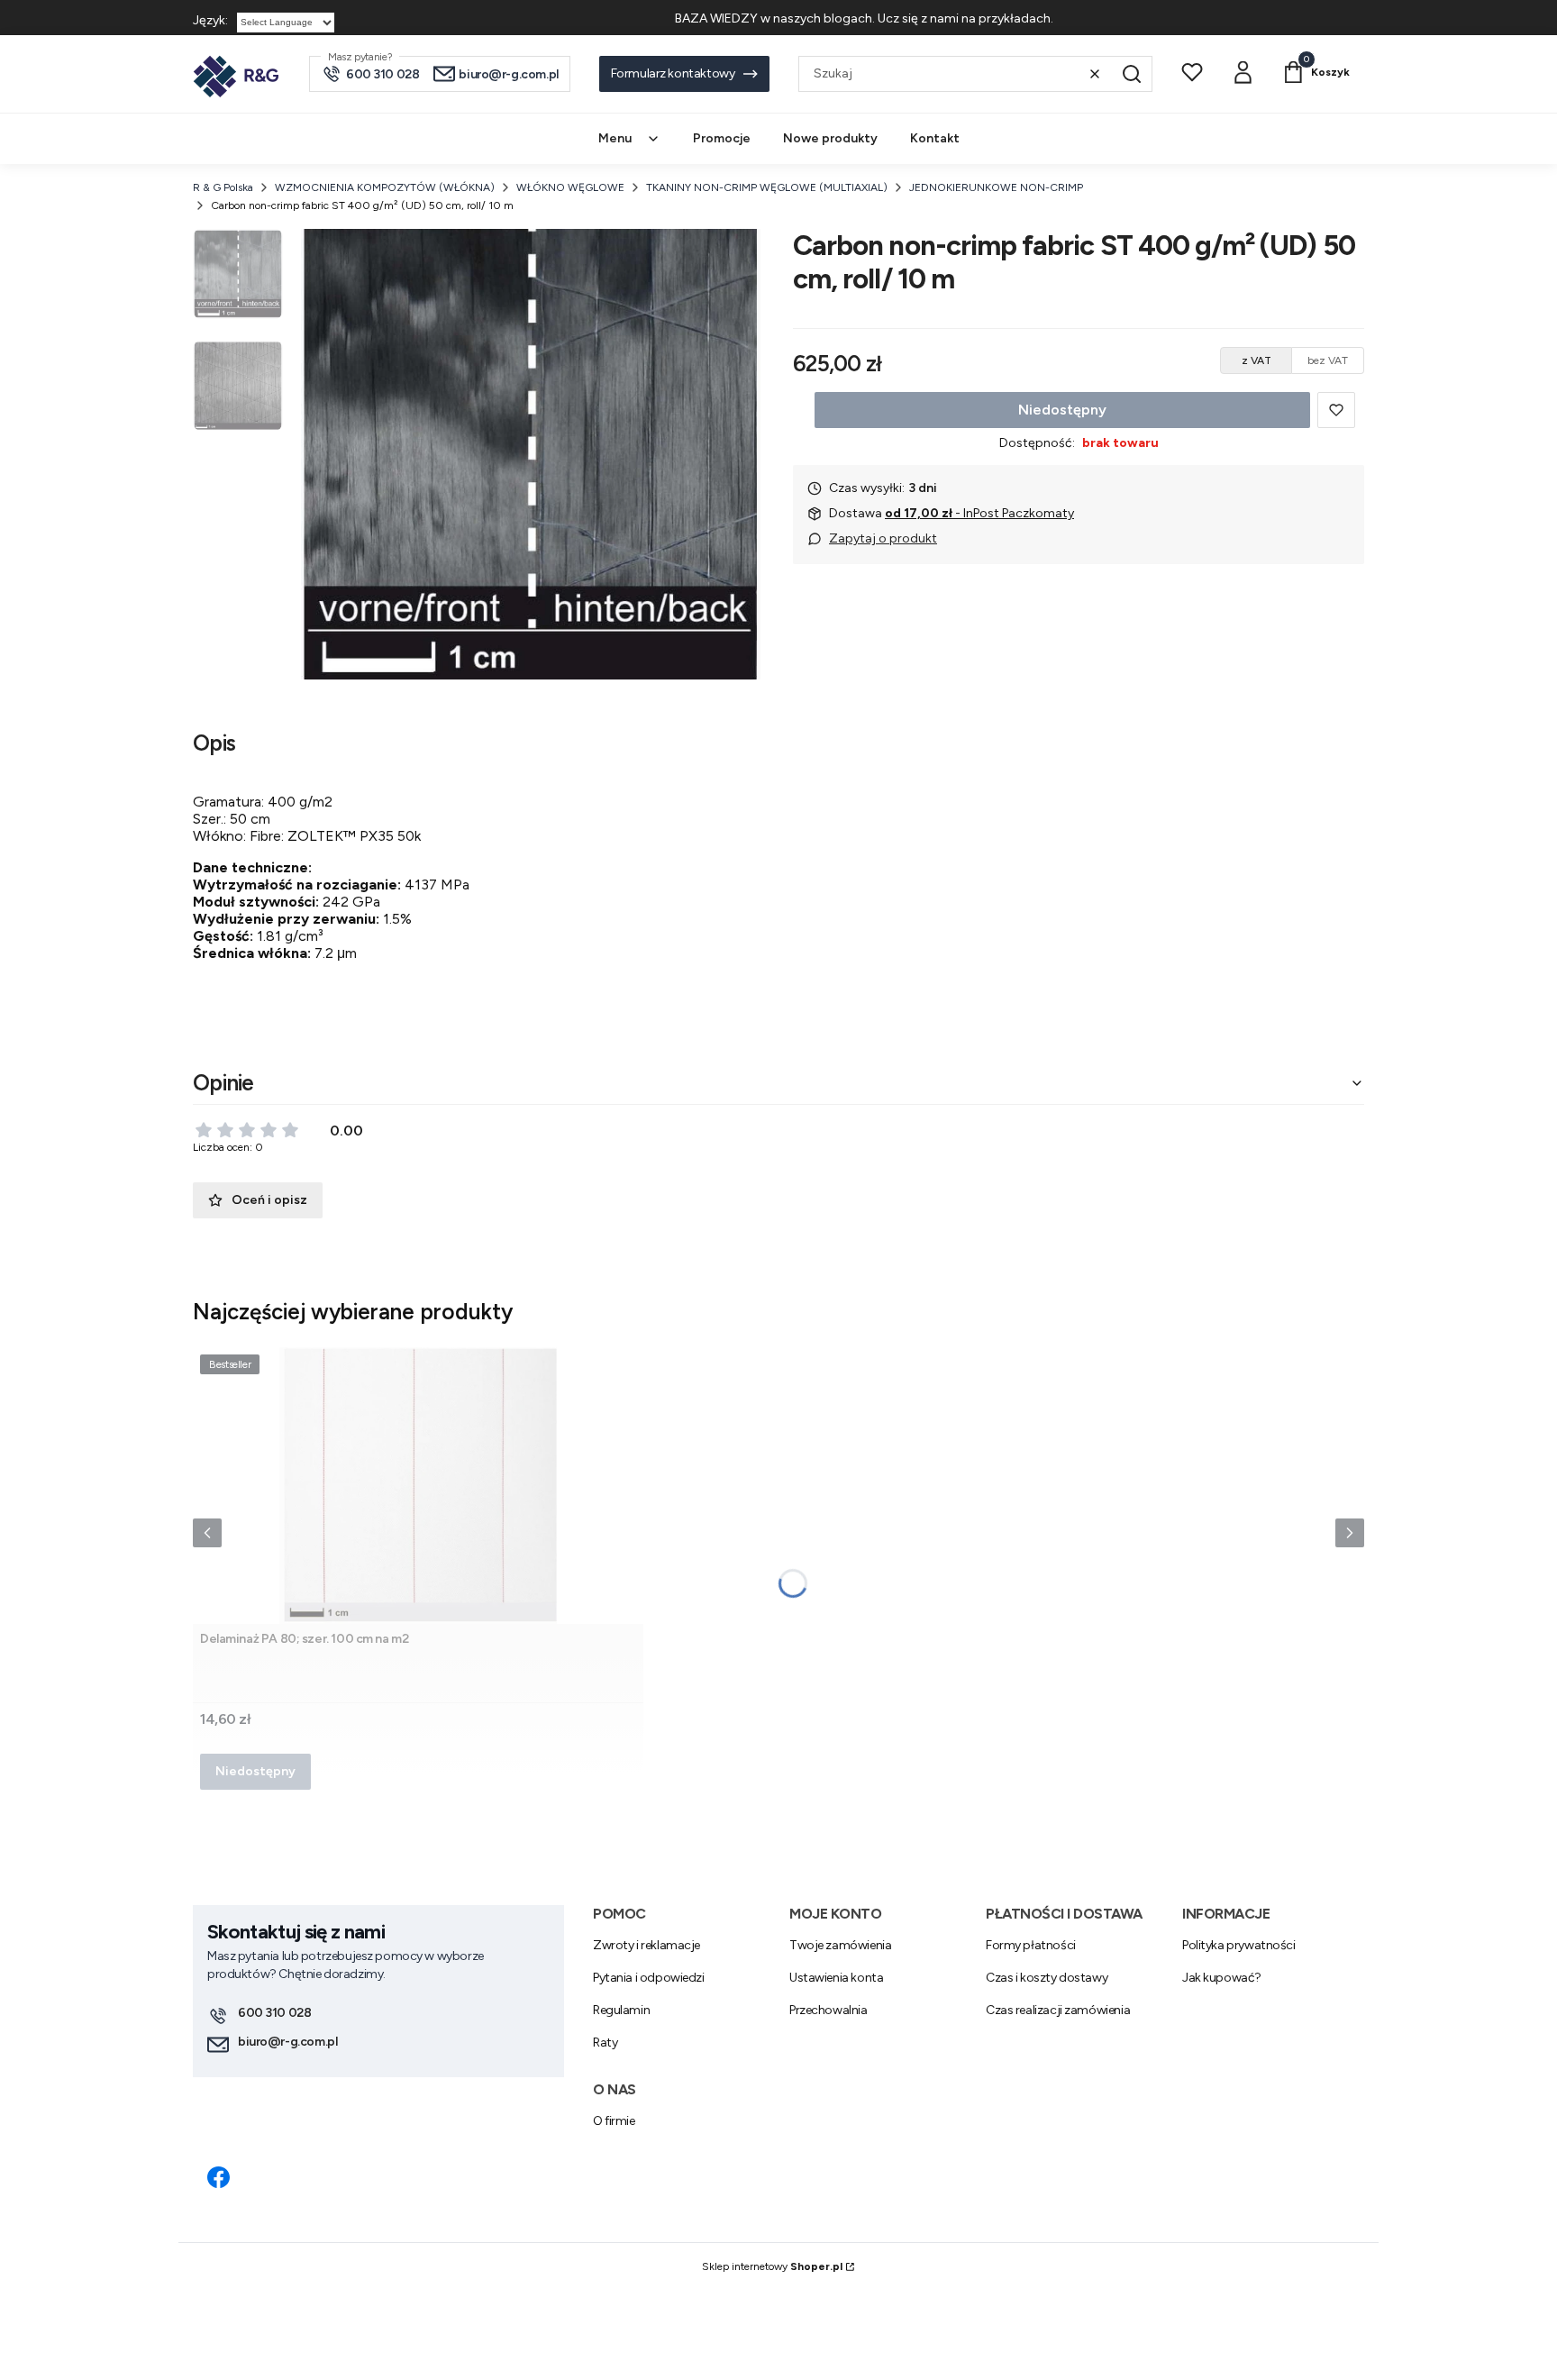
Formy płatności (1031, 1945)
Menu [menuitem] (615, 138)
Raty (605, 2043)
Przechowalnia (829, 2010)
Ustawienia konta (836, 1978)
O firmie (614, 2121)
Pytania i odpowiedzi (649, 1978)
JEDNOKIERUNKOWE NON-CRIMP (996, 187)
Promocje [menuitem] (722, 138)
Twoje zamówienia (840, 1945)
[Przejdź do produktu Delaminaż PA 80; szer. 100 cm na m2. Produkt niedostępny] (418, 1486)
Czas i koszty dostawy (1047, 1978)
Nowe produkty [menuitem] (830, 138)
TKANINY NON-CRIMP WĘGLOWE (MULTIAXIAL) (767, 187)
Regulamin (621, 2010)
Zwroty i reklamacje (646, 1945)
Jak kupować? (1222, 1978)
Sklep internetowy (772, 2266)
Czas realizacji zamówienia (1058, 2010)
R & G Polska (223, 187)
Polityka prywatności (1239, 1945)
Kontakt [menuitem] (935, 138)
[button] (1132, 74)
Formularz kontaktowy (673, 73)
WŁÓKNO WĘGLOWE (570, 187)
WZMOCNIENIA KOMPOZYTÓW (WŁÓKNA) (385, 187)
